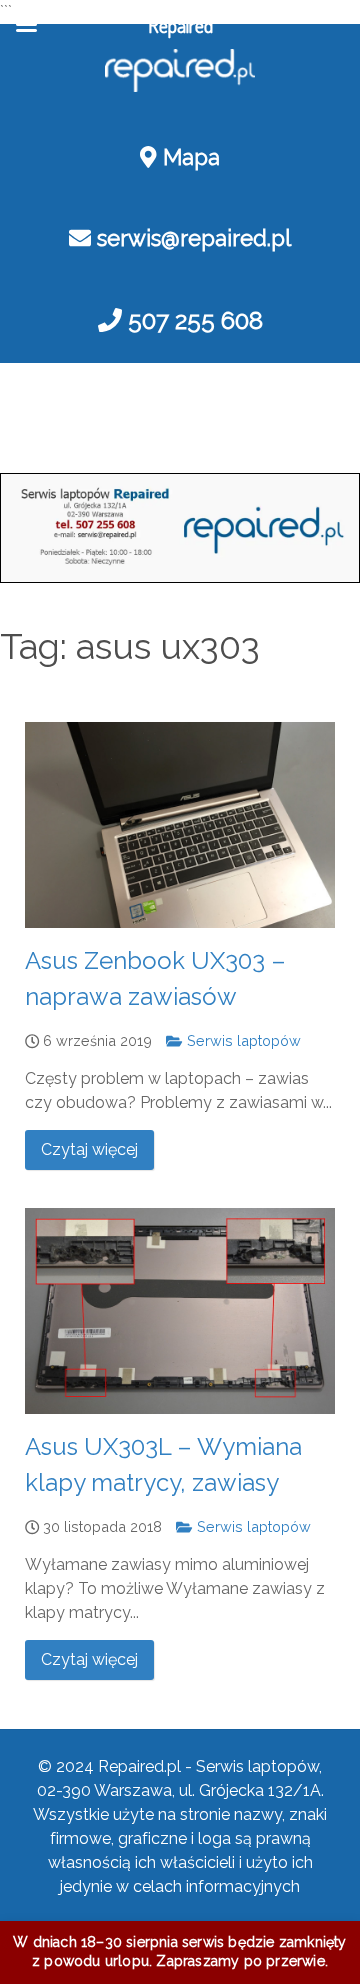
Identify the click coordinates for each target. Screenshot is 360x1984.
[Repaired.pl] (180, 70)
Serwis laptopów (241, 1040)
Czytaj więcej (89, 1149)
